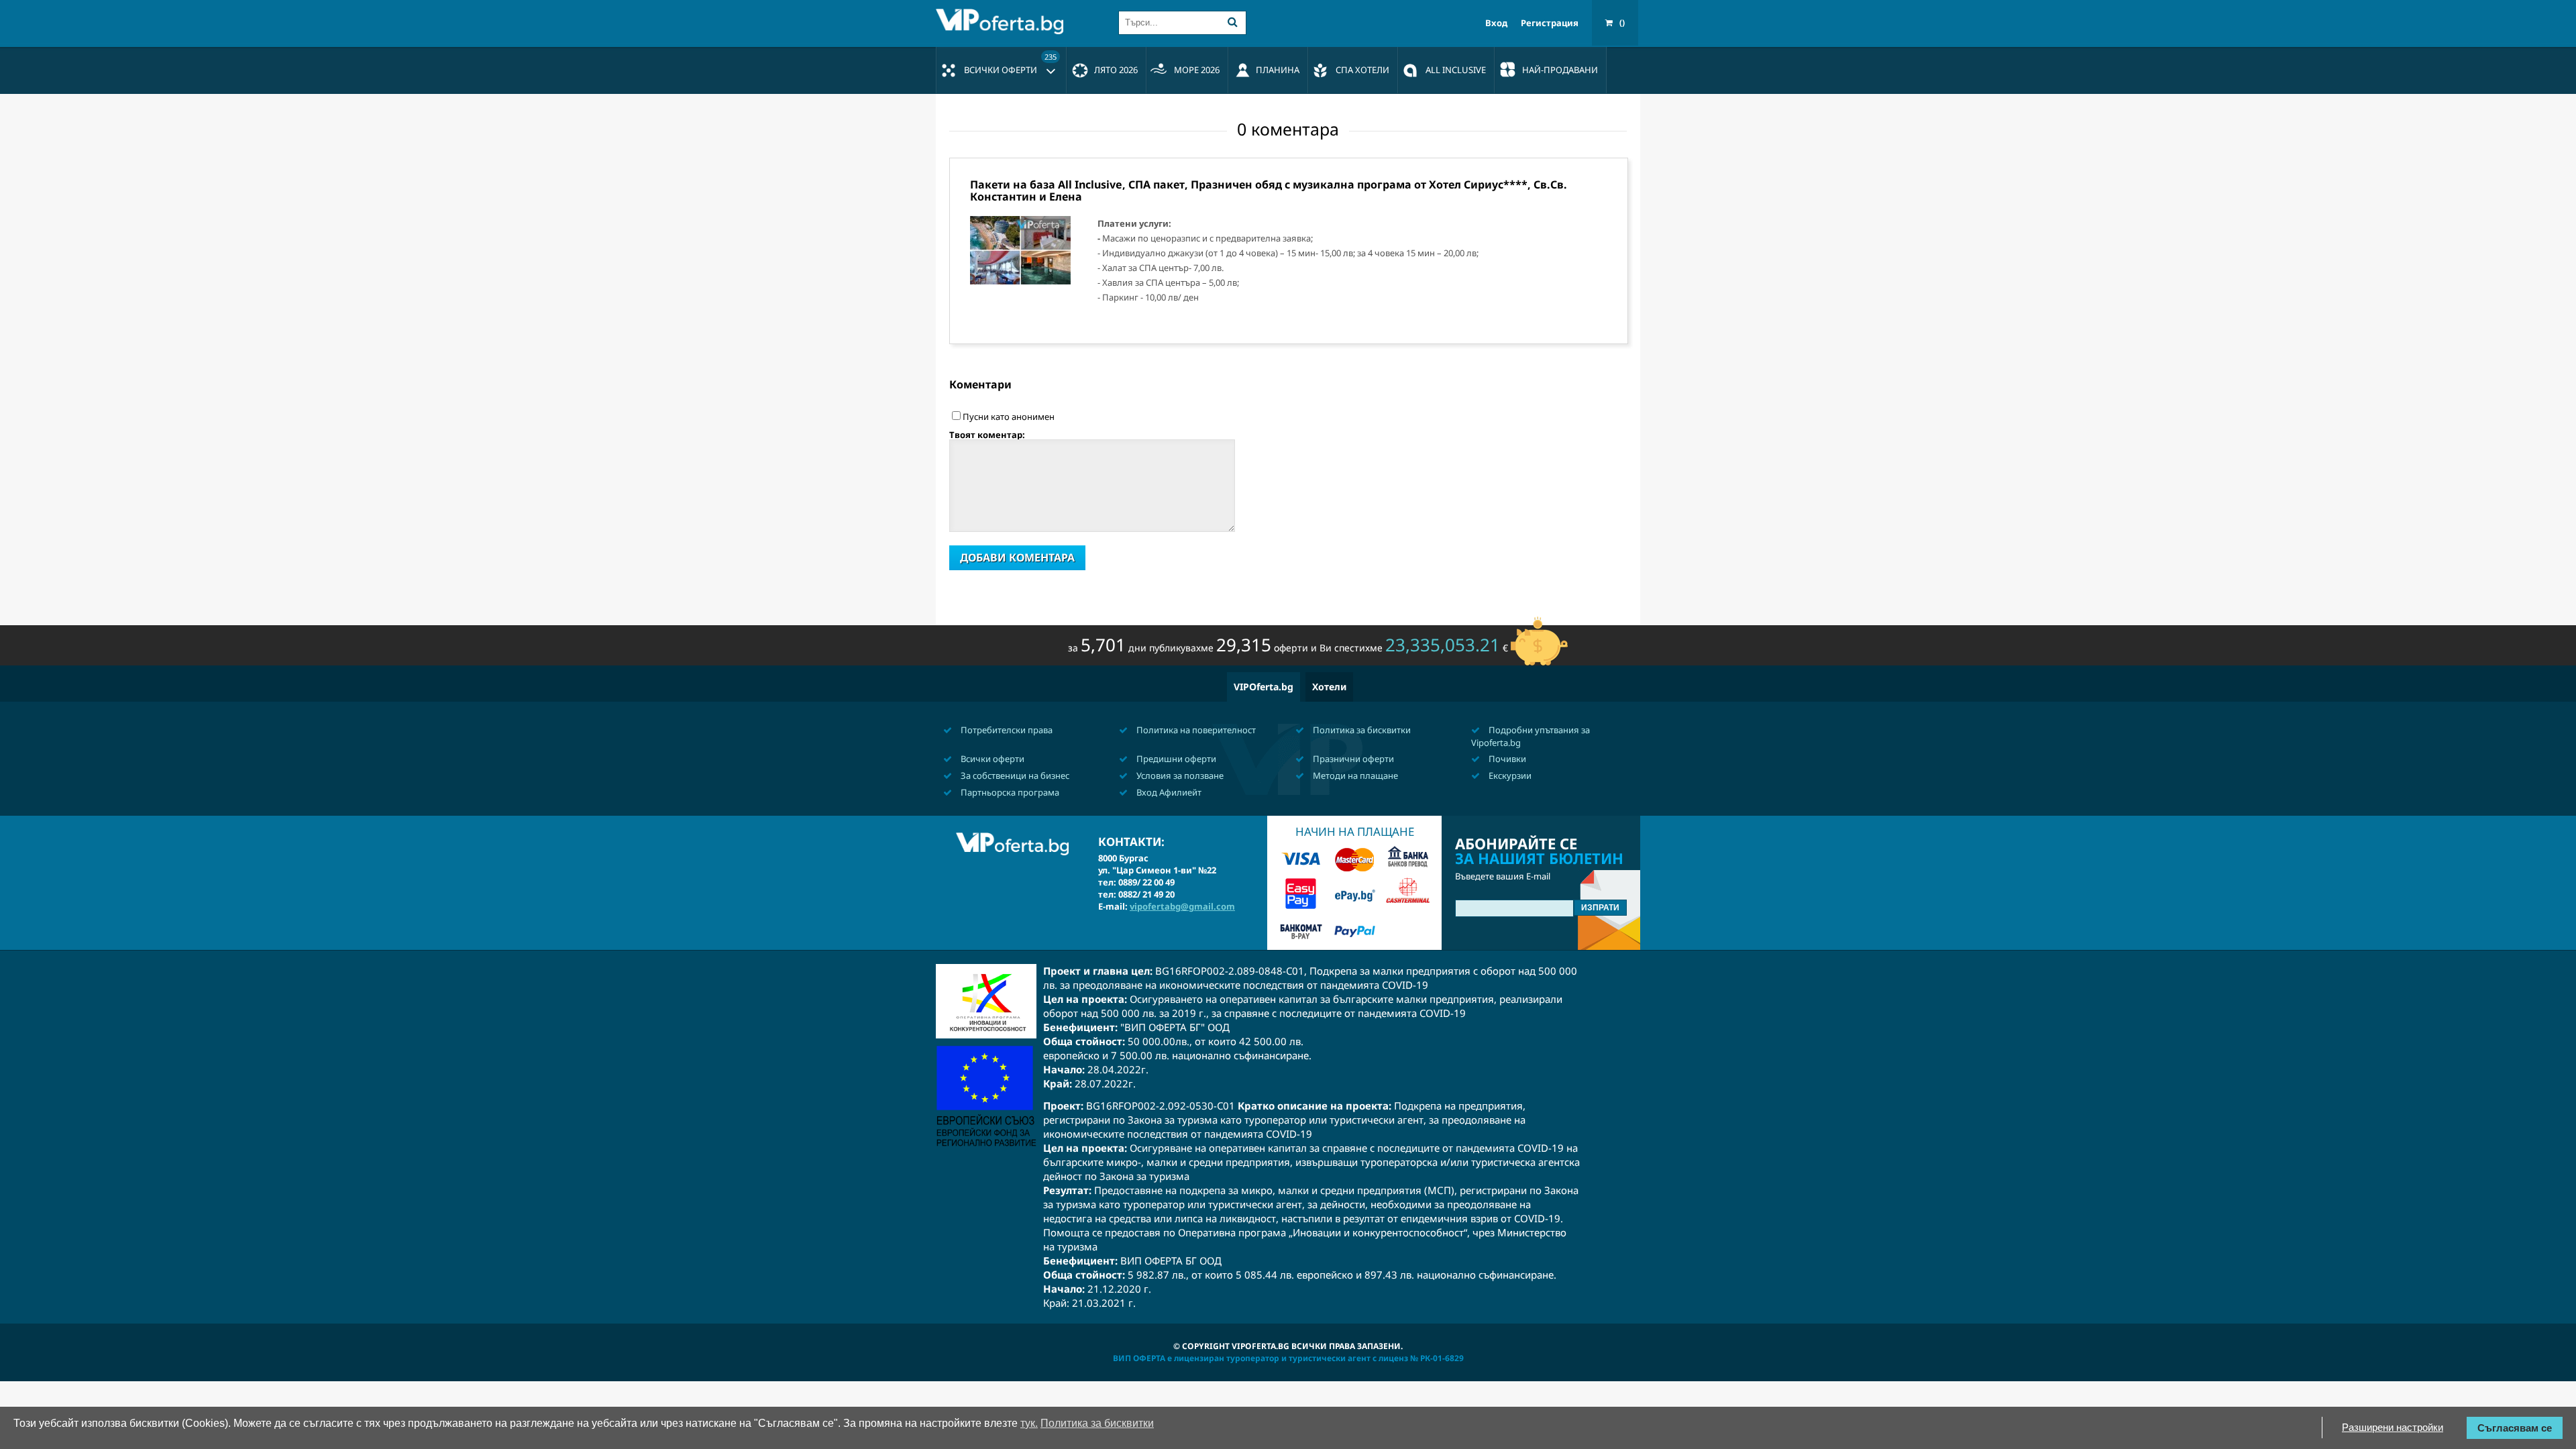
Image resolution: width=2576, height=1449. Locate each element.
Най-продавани (1560, 70)
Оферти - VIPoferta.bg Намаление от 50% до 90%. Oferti (1003, 21)
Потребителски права (1006, 730)
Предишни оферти (1175, 759)
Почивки (1506, 759)
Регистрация (1550, 23)
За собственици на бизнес (1014, 775)
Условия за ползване (1179, 775)
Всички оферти (1010, 64)
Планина (1278, 70)
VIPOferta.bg (1264, 687)
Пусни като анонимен (1009, 417)
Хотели (1329, 687)
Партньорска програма (1009, 792)
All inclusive (1456, 70)
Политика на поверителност (1195, 730)
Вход (1496, 23)
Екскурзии (1509, 775)
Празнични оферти (1352, 759)
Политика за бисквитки (1361, 730)
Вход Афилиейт (1168, 792)
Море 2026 (1197, 70)
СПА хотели (1362, 70)
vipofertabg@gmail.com (1182, 906)
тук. (1029, 1423)
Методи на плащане (1354, 775)
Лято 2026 (1116, 70)
